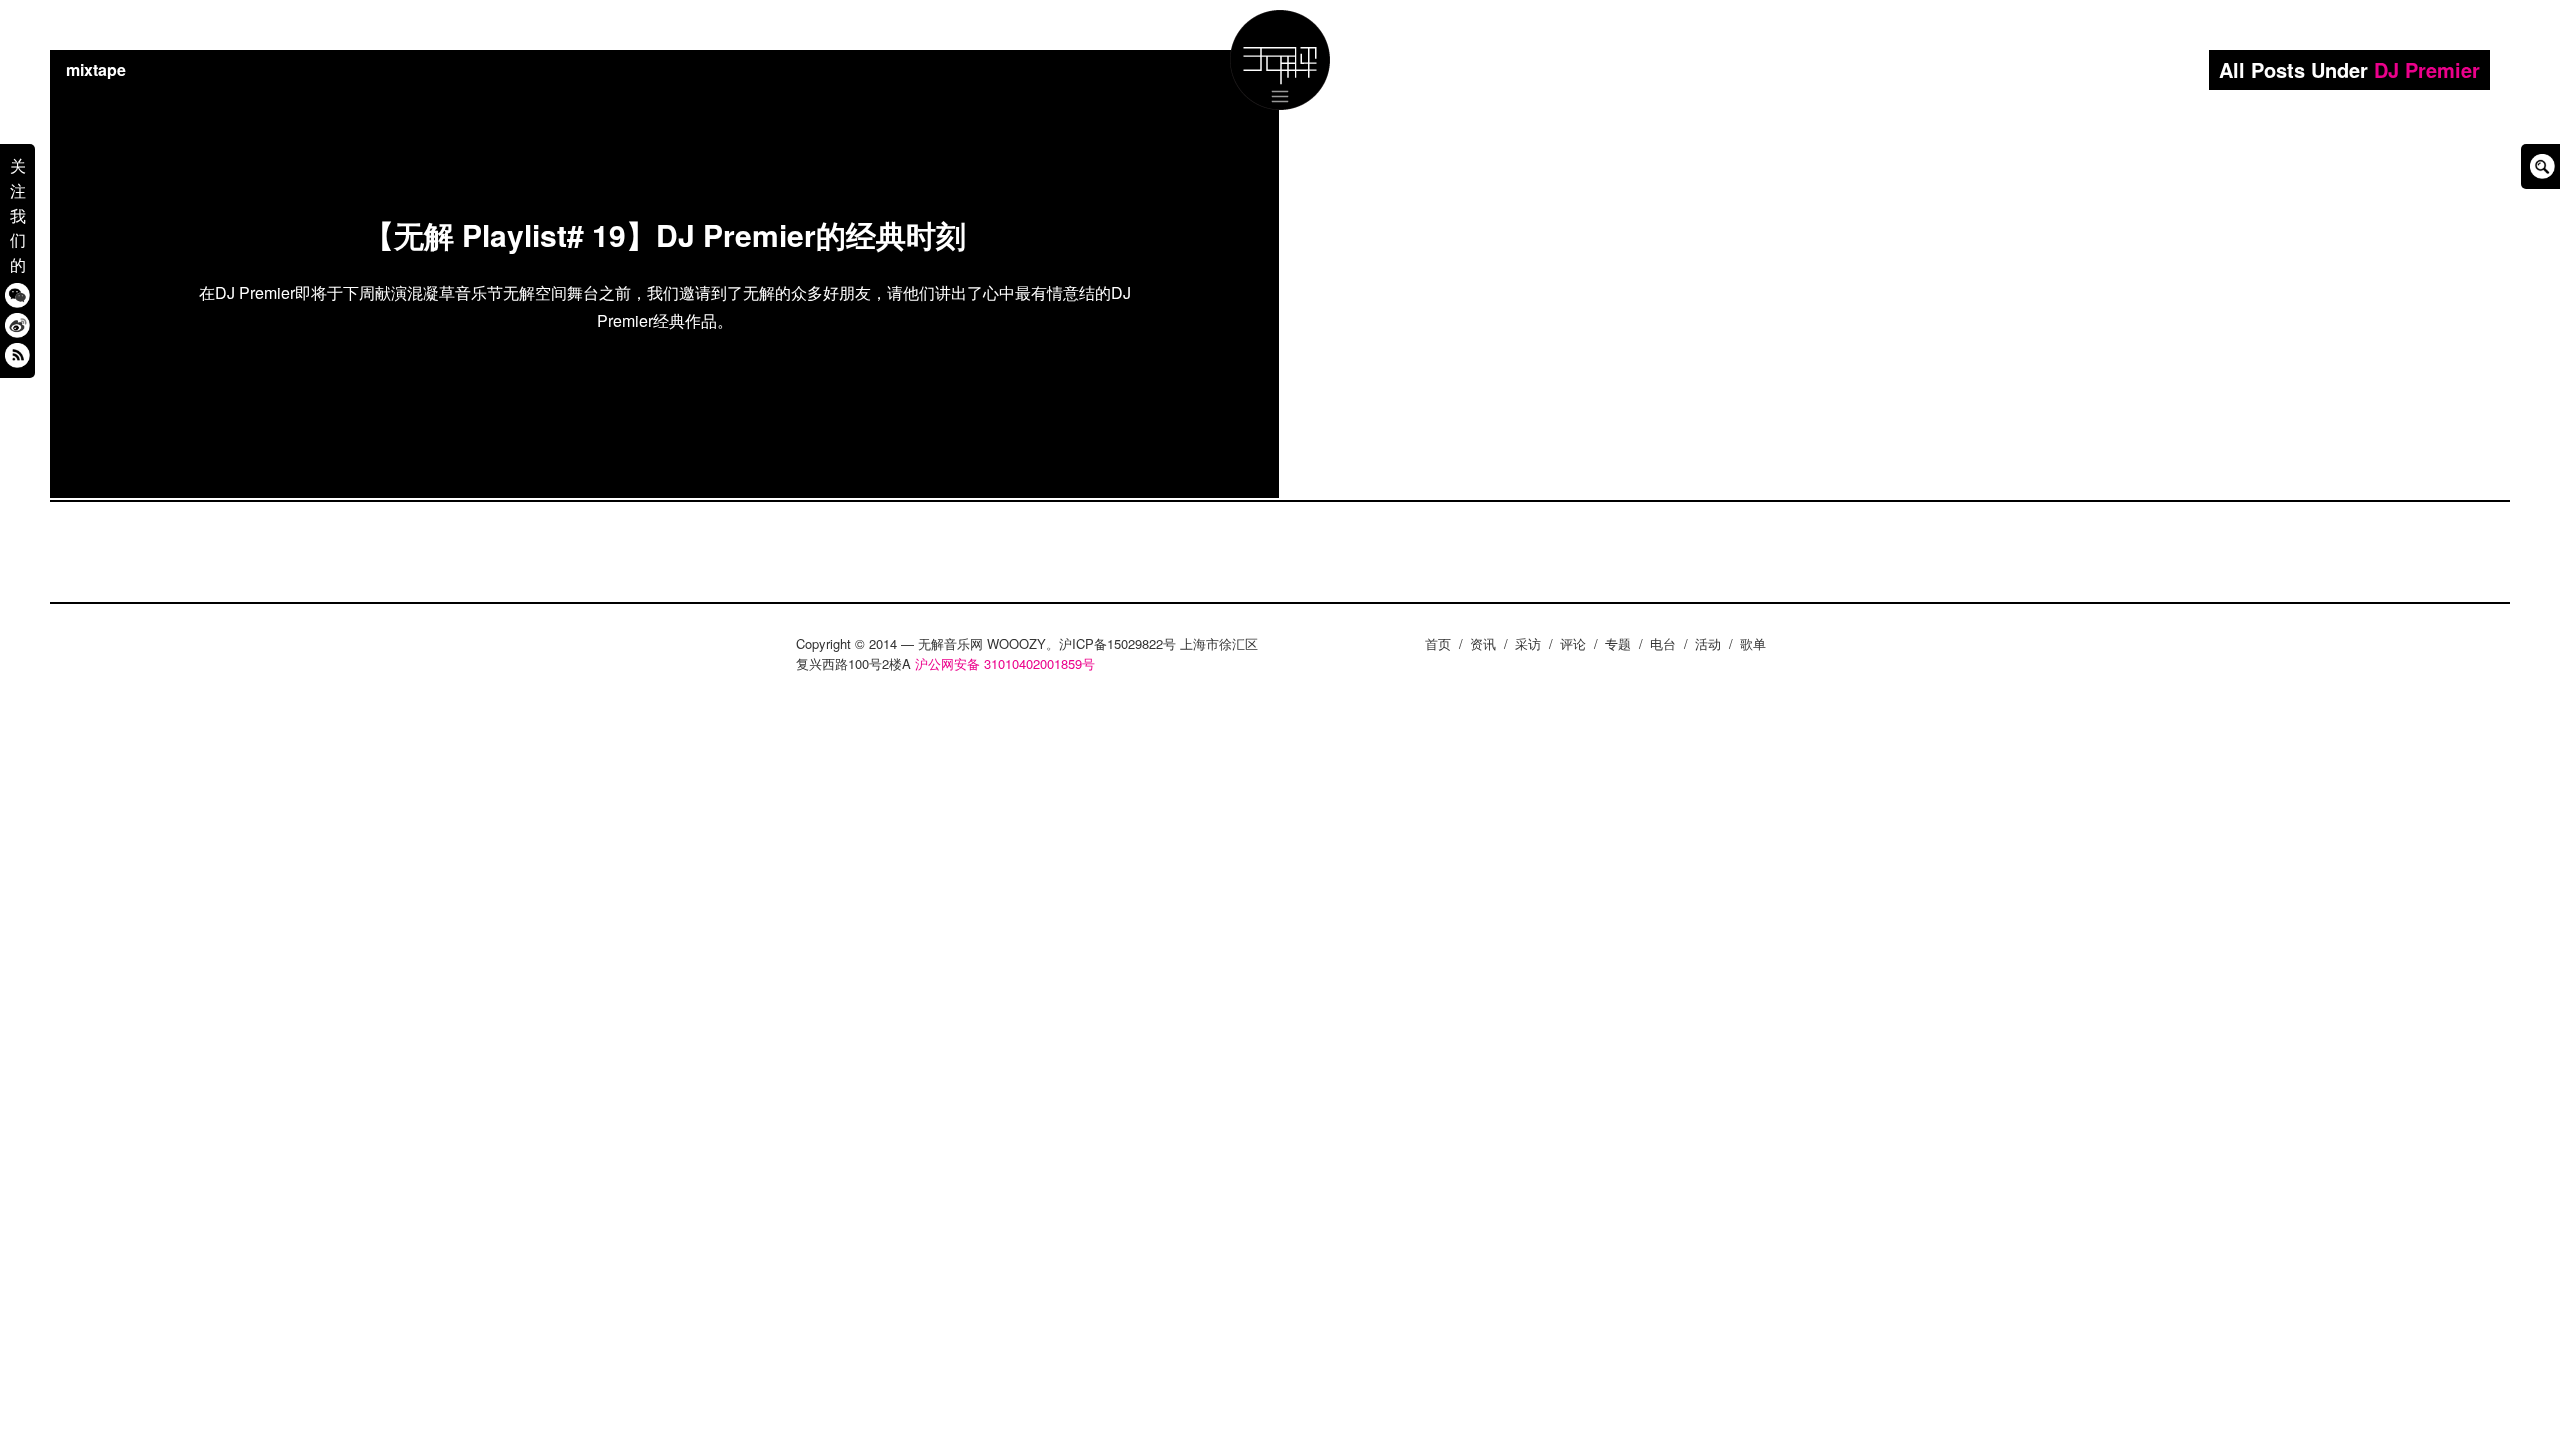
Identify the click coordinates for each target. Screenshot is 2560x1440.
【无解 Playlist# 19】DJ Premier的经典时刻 (665, 234)
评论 (1573, 643)
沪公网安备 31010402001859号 (1005, 663)
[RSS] (17, 354)
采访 (1528, 643)
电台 (1663, 643)
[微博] (17, 324)
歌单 (1753, 643)
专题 (1618, 643)
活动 (1708, 643)
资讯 (1483, 643)
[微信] (17, 294)
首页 (1438, 643)
